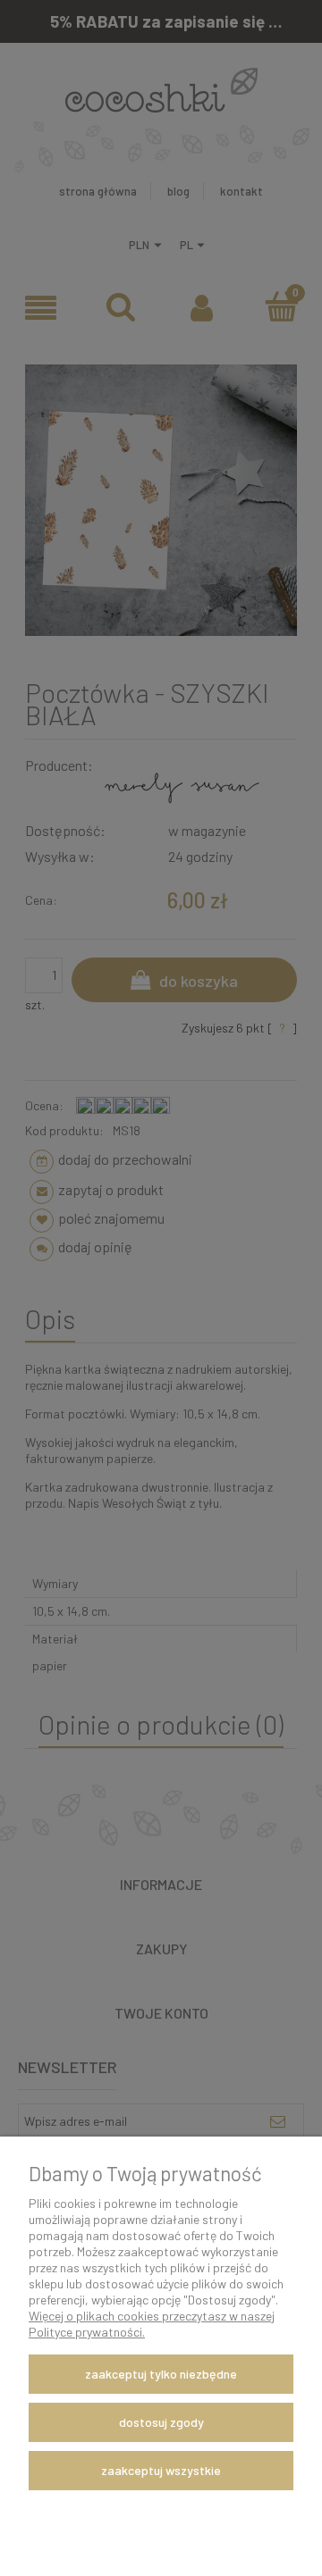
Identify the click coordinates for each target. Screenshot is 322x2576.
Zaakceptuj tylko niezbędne (161, 2374)
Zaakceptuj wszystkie (161, 2470)
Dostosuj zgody (161, 2422)
